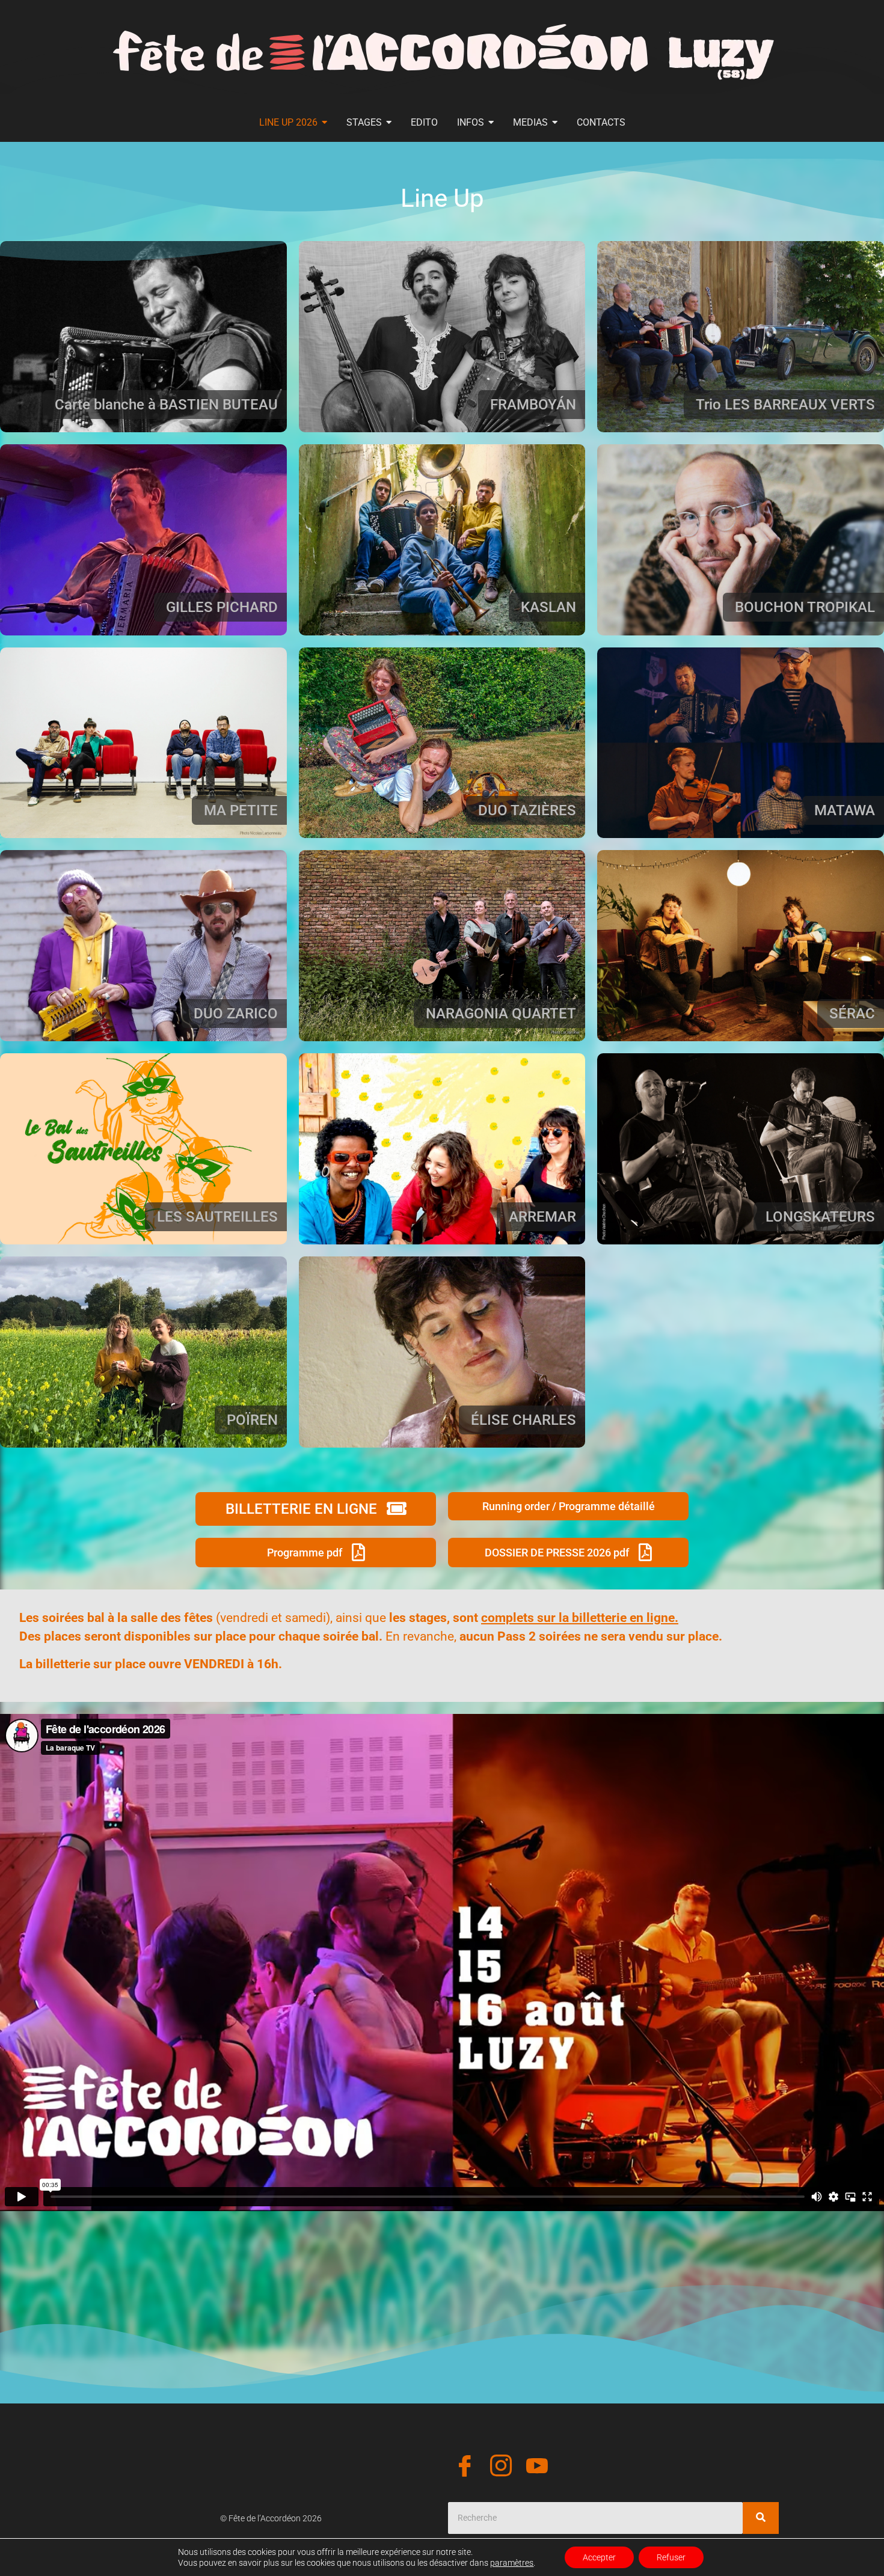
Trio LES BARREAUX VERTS (785, 405)
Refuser (671, 2557)
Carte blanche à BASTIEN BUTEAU (166, 405)
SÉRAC (852, 1014)
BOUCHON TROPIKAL (805, 607)
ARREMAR (542, 1217)
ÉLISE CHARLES (523, 1420)
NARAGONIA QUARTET (501, 1014)
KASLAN (548, 607)
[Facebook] (465, 2468)
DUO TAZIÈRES (527, 810)
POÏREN (252, 1420)
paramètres (512, 2563)
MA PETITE (241, 810)
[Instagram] (501, 2468)
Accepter (599, 2557)
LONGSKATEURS (820, 1217)
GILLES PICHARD (222, 607)
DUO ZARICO (236, 1014)
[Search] (761, 2518)
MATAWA (845, 810)
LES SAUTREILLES (217, 1217)
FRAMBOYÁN (533, 405)
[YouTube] (537, 2468)
